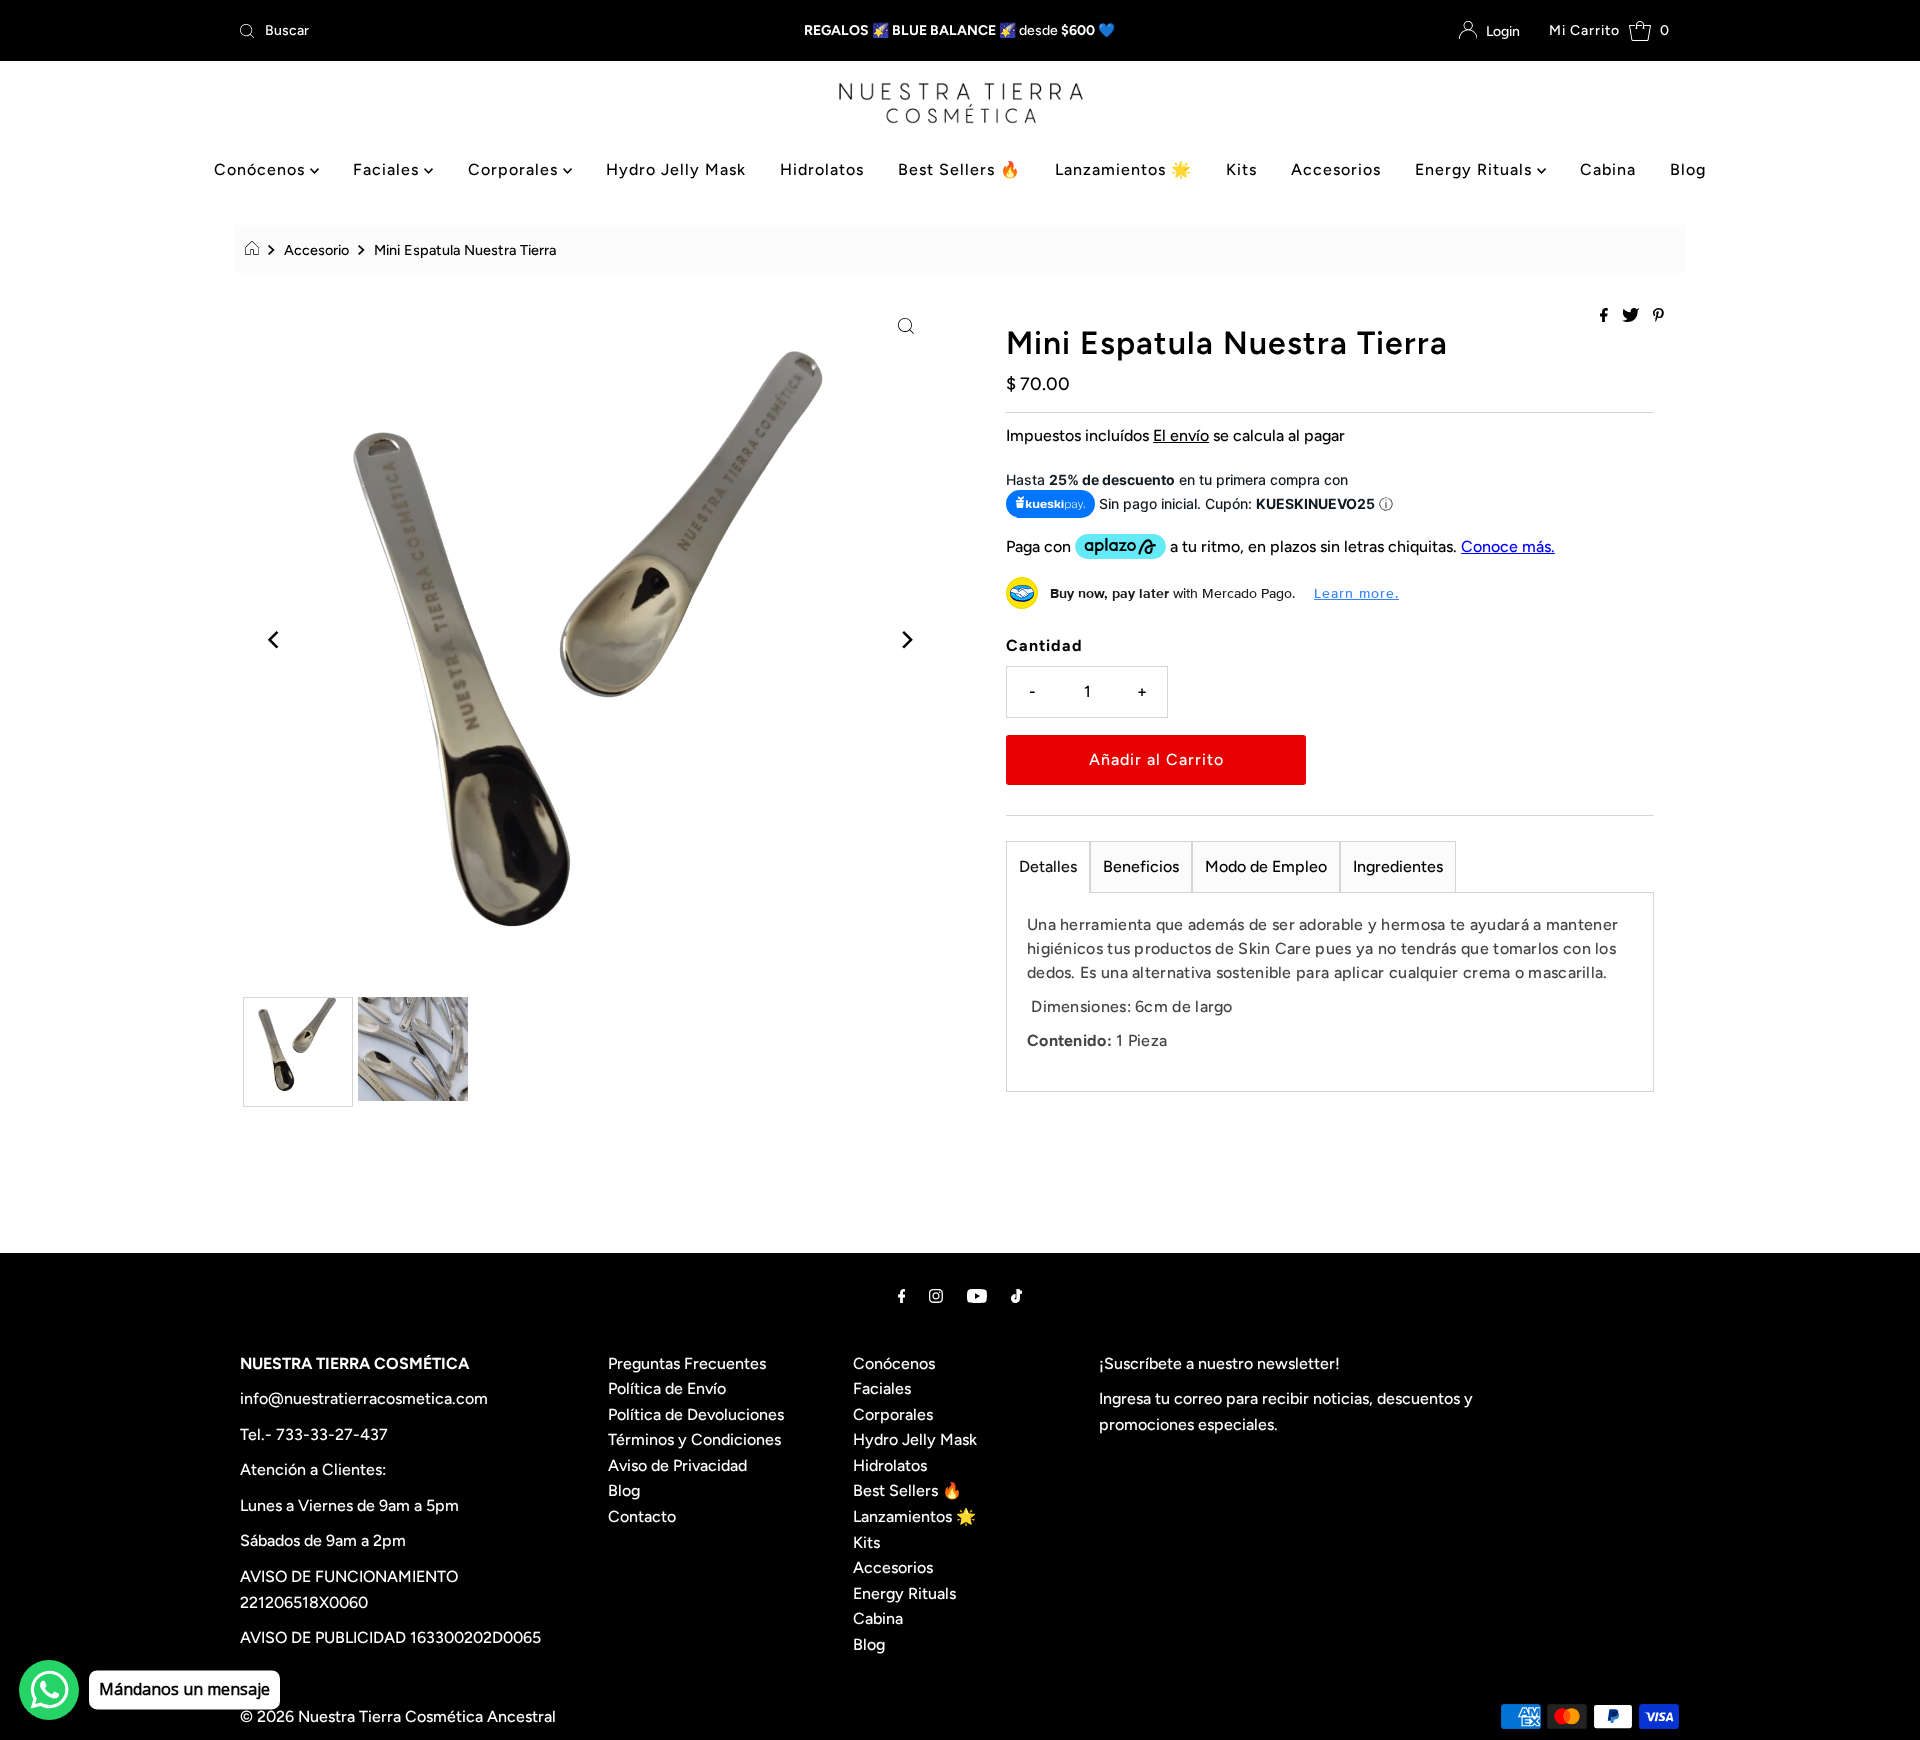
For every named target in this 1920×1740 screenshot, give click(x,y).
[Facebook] (902, 1296)
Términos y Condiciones (694, 1439)
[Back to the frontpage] (254, 250)
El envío (1181, 435)
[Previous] (275, 640)
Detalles (1048, 866)
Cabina (1608, 169)
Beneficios (1141, 866)
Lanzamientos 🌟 (1123, 169)
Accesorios (1336, 169)
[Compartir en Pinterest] (1658, 316)
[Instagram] (936, 1296)
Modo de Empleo (1266, 866)
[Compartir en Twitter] (1632, 316)
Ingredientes (1398, 866)
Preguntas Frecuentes (687, 1363)
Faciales (388, 169)
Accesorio (316, 250)
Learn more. (1356, 593)
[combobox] (468, 31)
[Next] (906, 640)
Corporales (515, 169)
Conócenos (262, 169)
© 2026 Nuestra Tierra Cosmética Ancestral (398, 1716)
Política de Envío (667, 1388)
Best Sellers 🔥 (959, 169)
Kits (1241, 169)
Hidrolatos (822, 169)
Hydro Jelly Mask (676, 169)
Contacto (642, 1516)
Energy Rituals (1476, 169)
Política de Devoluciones (696, 1414)
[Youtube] (977, 1296)
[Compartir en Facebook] (1606, 316)
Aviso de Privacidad (677, 1465)
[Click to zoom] (906, 325)
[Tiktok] (1016, 1296)
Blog (1688, 169)
